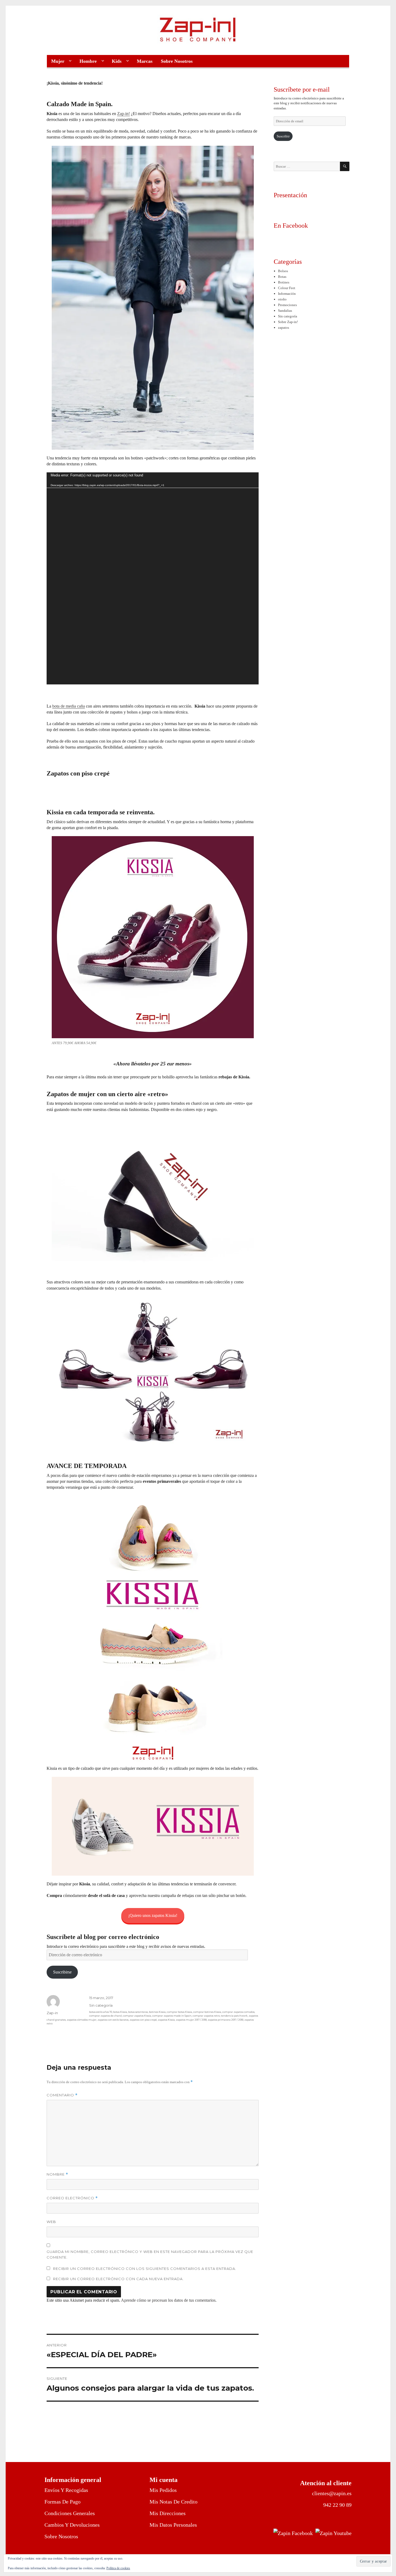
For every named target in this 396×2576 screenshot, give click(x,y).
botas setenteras (138, 2012)
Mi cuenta (164, 2480)
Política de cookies (118, 2568)
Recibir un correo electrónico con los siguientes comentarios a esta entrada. (145, 2269)
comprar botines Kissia (207, 2012)
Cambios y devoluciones (72, 2525)
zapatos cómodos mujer (82, 2020)
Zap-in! (124, 114)
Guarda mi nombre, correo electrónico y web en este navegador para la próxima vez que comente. (150, 2254)
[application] (152, 578)
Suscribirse (62, 1972)
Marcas (145, 61)
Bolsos (283, 271)
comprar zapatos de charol (105, 2016)
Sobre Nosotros (177, 61)
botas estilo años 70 (101, 2012)
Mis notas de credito (173, 2502)
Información (287, 294)
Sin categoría (101, 2005)
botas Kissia (120, 2012)
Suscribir (283, 136)
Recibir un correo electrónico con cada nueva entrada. (118, 2279)
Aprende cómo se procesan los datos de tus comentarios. (169, 2300)
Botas (282, 277)
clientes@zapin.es (332, 2493)
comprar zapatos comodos (238, 2012)
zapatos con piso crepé (143, 2020)
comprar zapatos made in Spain (172, 2016)
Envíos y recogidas (66, 2490)
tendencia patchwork (234, 2016)
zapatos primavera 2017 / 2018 (225, 2020)
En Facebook (291, 226)
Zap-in (52, 2013)
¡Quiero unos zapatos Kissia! (153, 1915)
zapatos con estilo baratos (113, 2020)
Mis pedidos (163, 2490)
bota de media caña (69, 706)
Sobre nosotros (61, 2536)
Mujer (58, 61)
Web (51, 2222)
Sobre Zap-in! (288, 322)
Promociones (287, 305)
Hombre (88, 61)
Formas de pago (62, 2502)
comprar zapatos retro (206, 2016)
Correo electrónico (72, 2198)
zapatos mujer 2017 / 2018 (191, 2020)
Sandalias (285, 311)
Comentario (62, 2095)
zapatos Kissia (166, 2020)
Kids (117, 61)
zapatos (284, 328)
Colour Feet (287, 288)
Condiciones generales (70, 2513)
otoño (282, 299)
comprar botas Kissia (179, 2012)
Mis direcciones (168, 2513)
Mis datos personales (173, 2525)
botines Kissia (157, 2012)
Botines (284, 282)
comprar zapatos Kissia (137, 2016)
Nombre (57, 2174)
